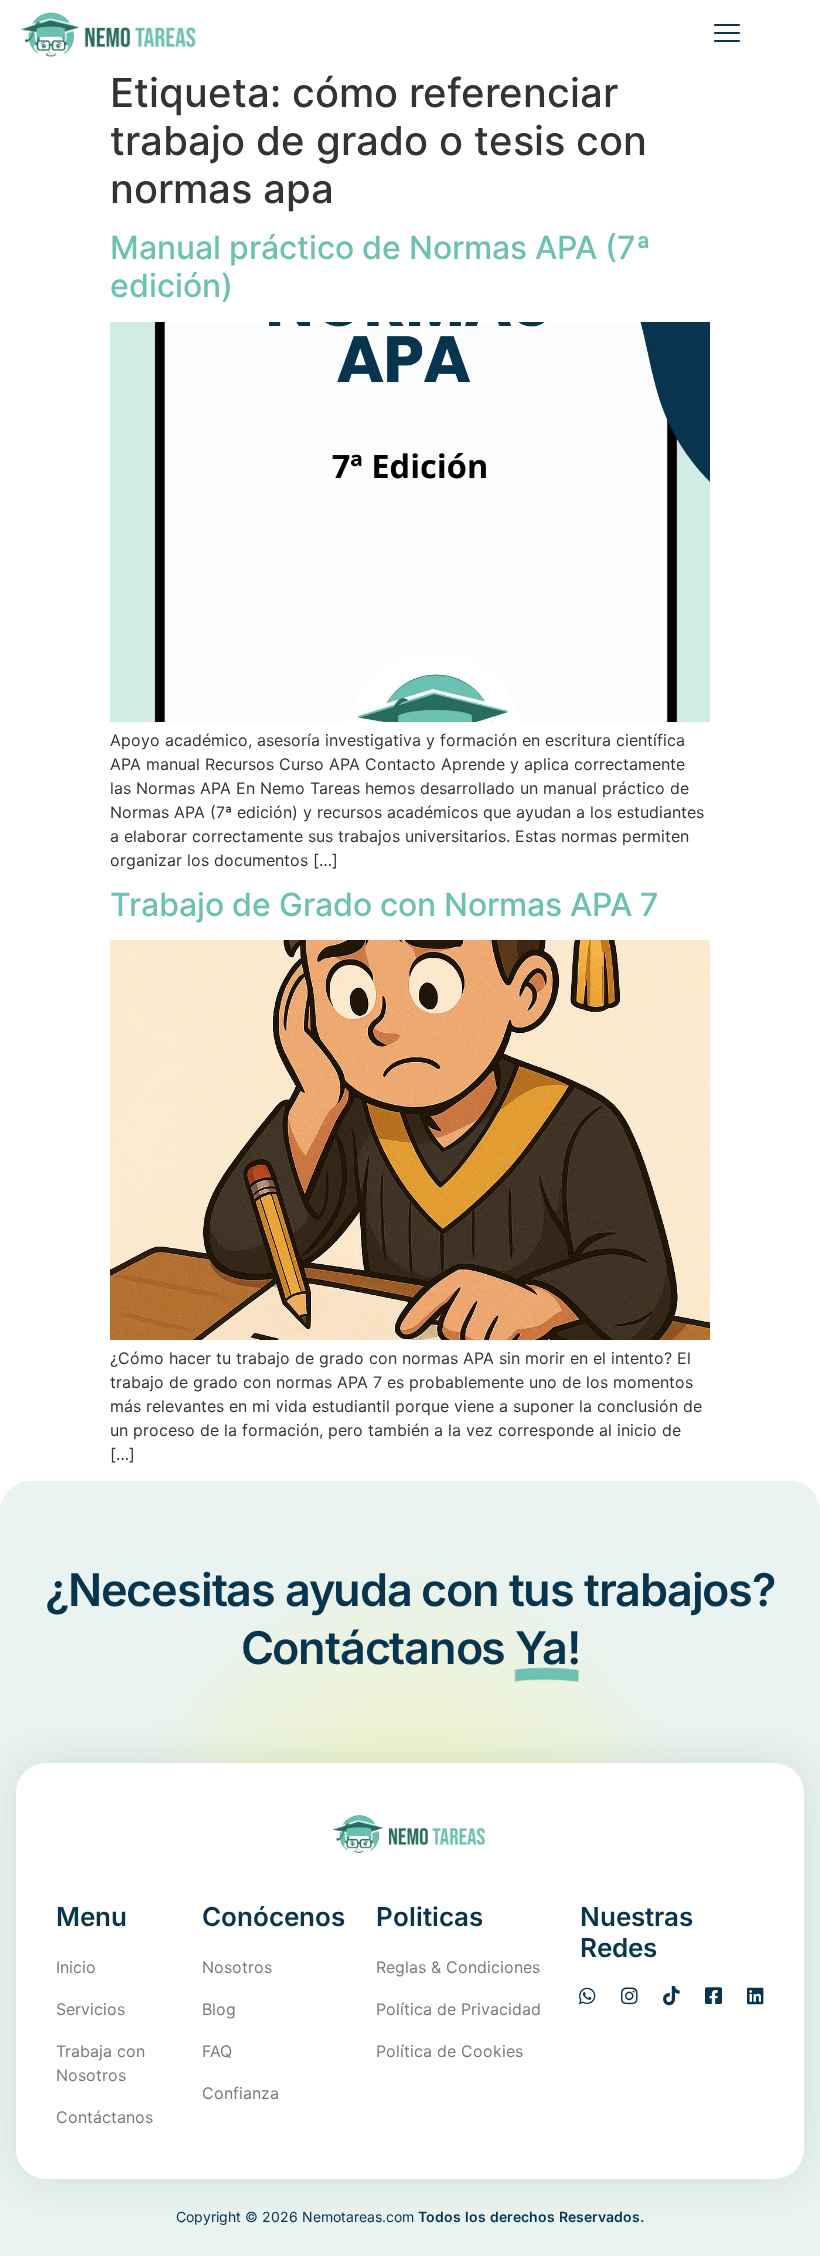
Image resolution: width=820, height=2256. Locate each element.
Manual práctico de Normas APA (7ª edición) (380, 266)
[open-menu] (719, 35)
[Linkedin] (755, 1995)
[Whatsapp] (587, 1995)
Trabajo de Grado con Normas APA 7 (384, 904)
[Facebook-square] (713, 1995)
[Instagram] (629, 1995)
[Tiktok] (671, 1995)
